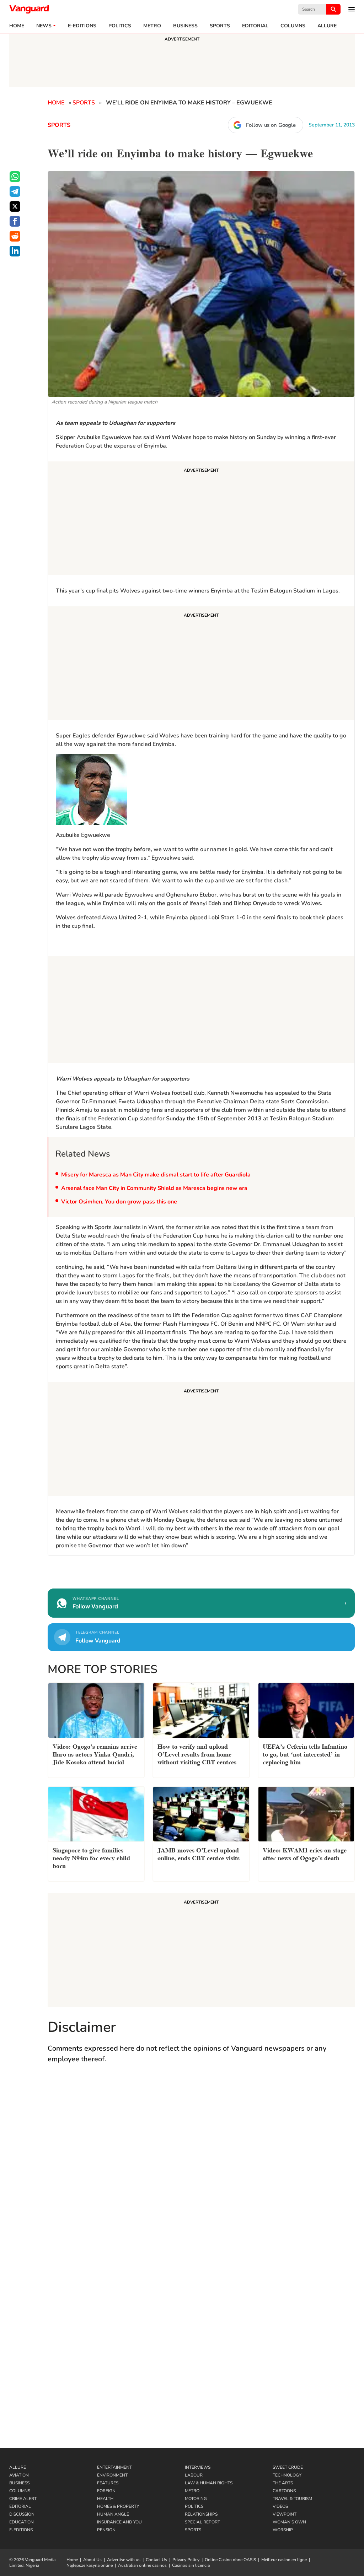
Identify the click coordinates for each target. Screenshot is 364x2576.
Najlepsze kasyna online (90, 2565)
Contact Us (156, 2560)
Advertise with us (124, 2560)
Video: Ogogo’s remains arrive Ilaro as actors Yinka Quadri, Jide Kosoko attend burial (95, 1754)
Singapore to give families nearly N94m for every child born (91, 1857)
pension (106, 2530)
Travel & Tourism (292, 2499)
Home (17, 26)
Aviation (19, 2475)
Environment (112, 2475)
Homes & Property (118, 2506)
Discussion (22, 2514)
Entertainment (114, 2467)
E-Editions (21, 2530)
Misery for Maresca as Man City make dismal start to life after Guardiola (156, 1175)
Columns (293, 26)
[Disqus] (201, 2173)
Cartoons (284, 2491)
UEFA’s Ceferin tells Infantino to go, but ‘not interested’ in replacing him (305, 1754)
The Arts (283, 2483)
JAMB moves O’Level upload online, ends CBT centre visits (199, 1853)
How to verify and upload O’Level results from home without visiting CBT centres (197, 1754)
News (44, 26)
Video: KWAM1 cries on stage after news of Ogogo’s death (305, 1853)
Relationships (201, 2514)
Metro (152, 26)
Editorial (255, 26)
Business (185, 26)
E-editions (82, 26)
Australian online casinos (142, 2565)
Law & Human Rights (209, 2483)
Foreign (106, 2491)
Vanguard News (29, 9)
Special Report (202, 2522)
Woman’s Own (289, 2522)
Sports (220, 26)
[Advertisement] (201, 519)
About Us (92, 2560)
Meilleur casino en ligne (284, 2560)
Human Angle (113, 2514)
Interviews (198, 2467)
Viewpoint (285, 2514)
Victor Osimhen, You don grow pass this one (119, 1202)
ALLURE (327, 26)
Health (105, 2499)
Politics (120, 26)
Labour (194, 2475)
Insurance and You (119, 2522)
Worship (283, 2530)
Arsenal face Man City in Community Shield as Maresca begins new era (154, 1188)
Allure (18, 2467)
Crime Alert (23, 2499)
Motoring (196, 2499)
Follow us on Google (271, 125)
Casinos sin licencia (191, 2565)
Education (22, 2522)
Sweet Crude (288, 2467)
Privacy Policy (186, 2560)
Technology (287, 2475)
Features (108, 2483)
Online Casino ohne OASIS (230, 2560)
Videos (280, 2506)
